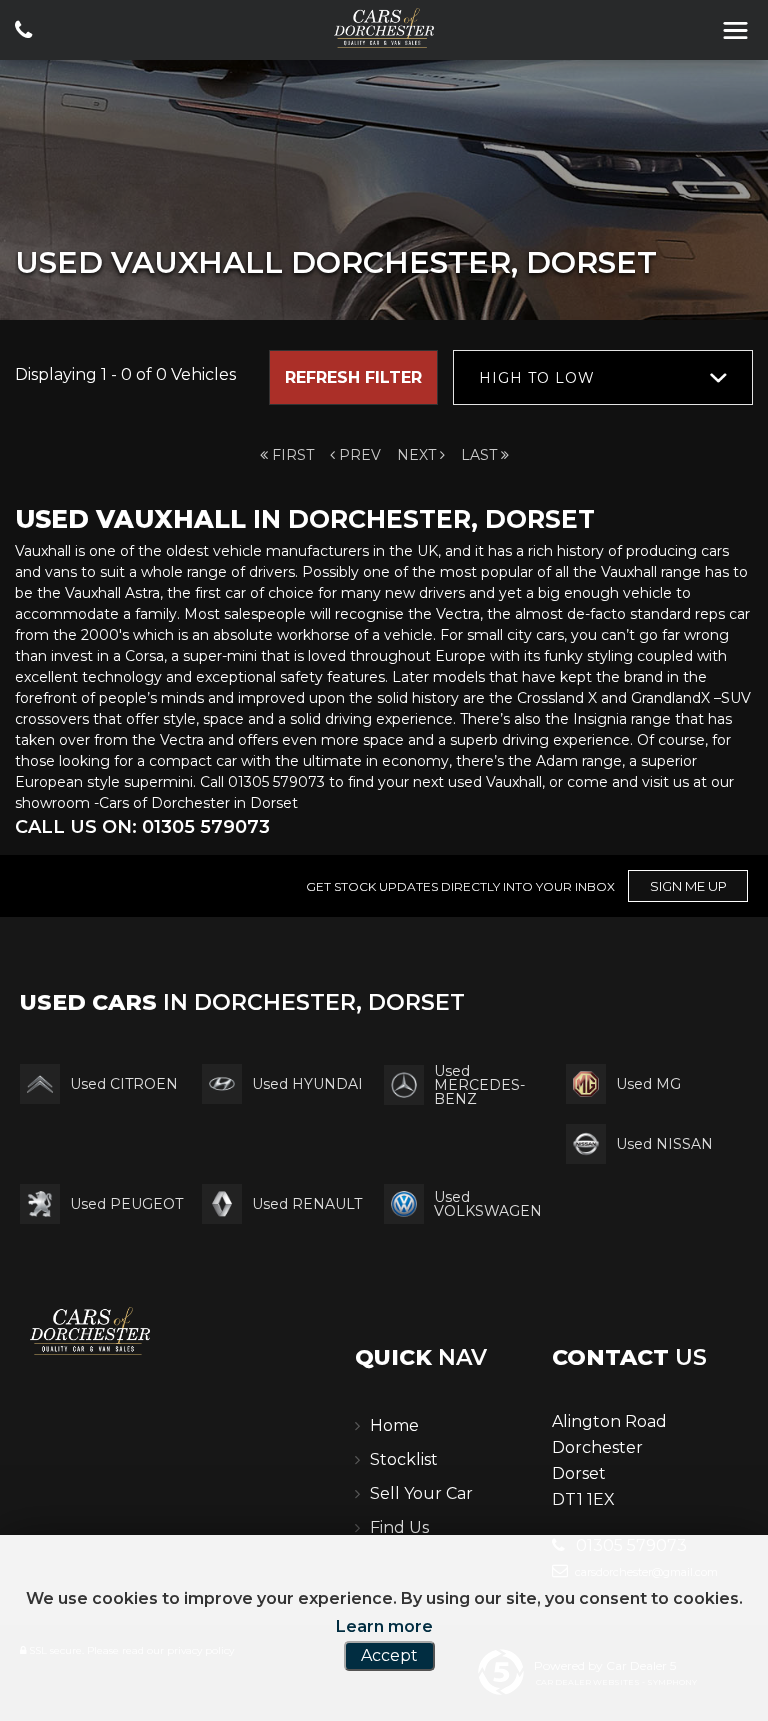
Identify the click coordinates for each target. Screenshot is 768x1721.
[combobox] (603, 377)
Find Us (399, 1527)
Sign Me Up (688, 886)
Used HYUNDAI (307, 1084)
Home (394, 1425)
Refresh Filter (353, 377)
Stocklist (404, 1459)
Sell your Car (421, 1493)
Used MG (648, 1084)
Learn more (384, 1626)
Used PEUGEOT (126, 1204)
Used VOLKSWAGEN (488, 1204)
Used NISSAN (664, 1144)
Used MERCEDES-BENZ (479, 1085)
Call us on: (142, 827)
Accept (389, 1655)
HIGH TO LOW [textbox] (537, 378)
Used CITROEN (124, 1084)
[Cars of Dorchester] (384, 28)
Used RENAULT (307, 1204)
